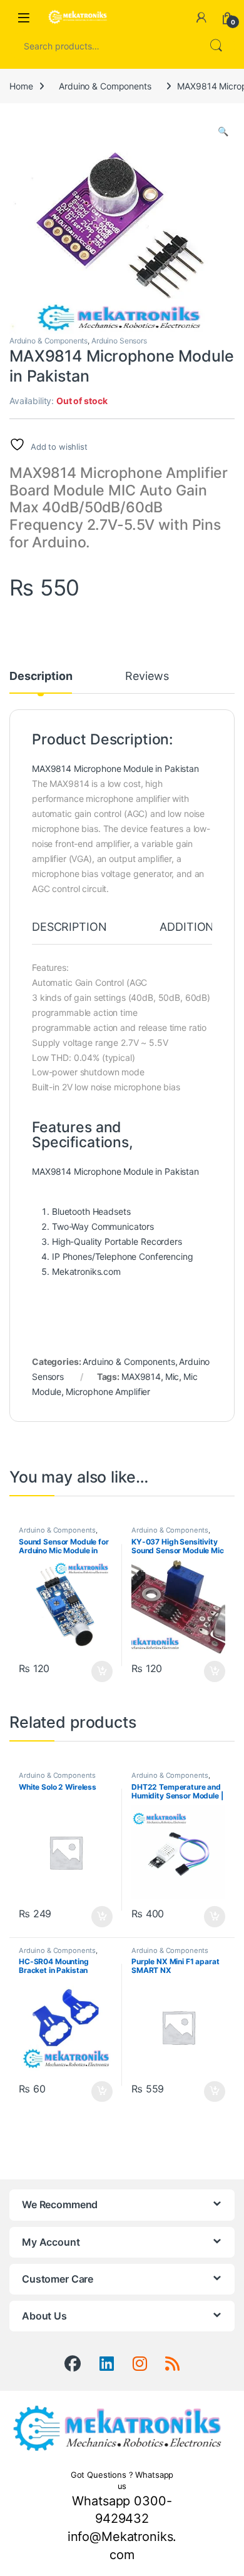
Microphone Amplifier (108, 1392)
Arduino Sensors (119, 341)
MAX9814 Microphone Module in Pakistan (115, 768)
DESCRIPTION (69, 927)
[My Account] (201, 18)
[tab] (69, 933)
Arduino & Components (105, 86)
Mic (172, 1377)
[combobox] (104, 46)
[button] (223, 131)
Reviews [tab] (147, 677)
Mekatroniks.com (86, 1271)
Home (21, 86)
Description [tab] (41, 677)
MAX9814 (141, 1377)
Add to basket (99, 1671)
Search (216, 46)
